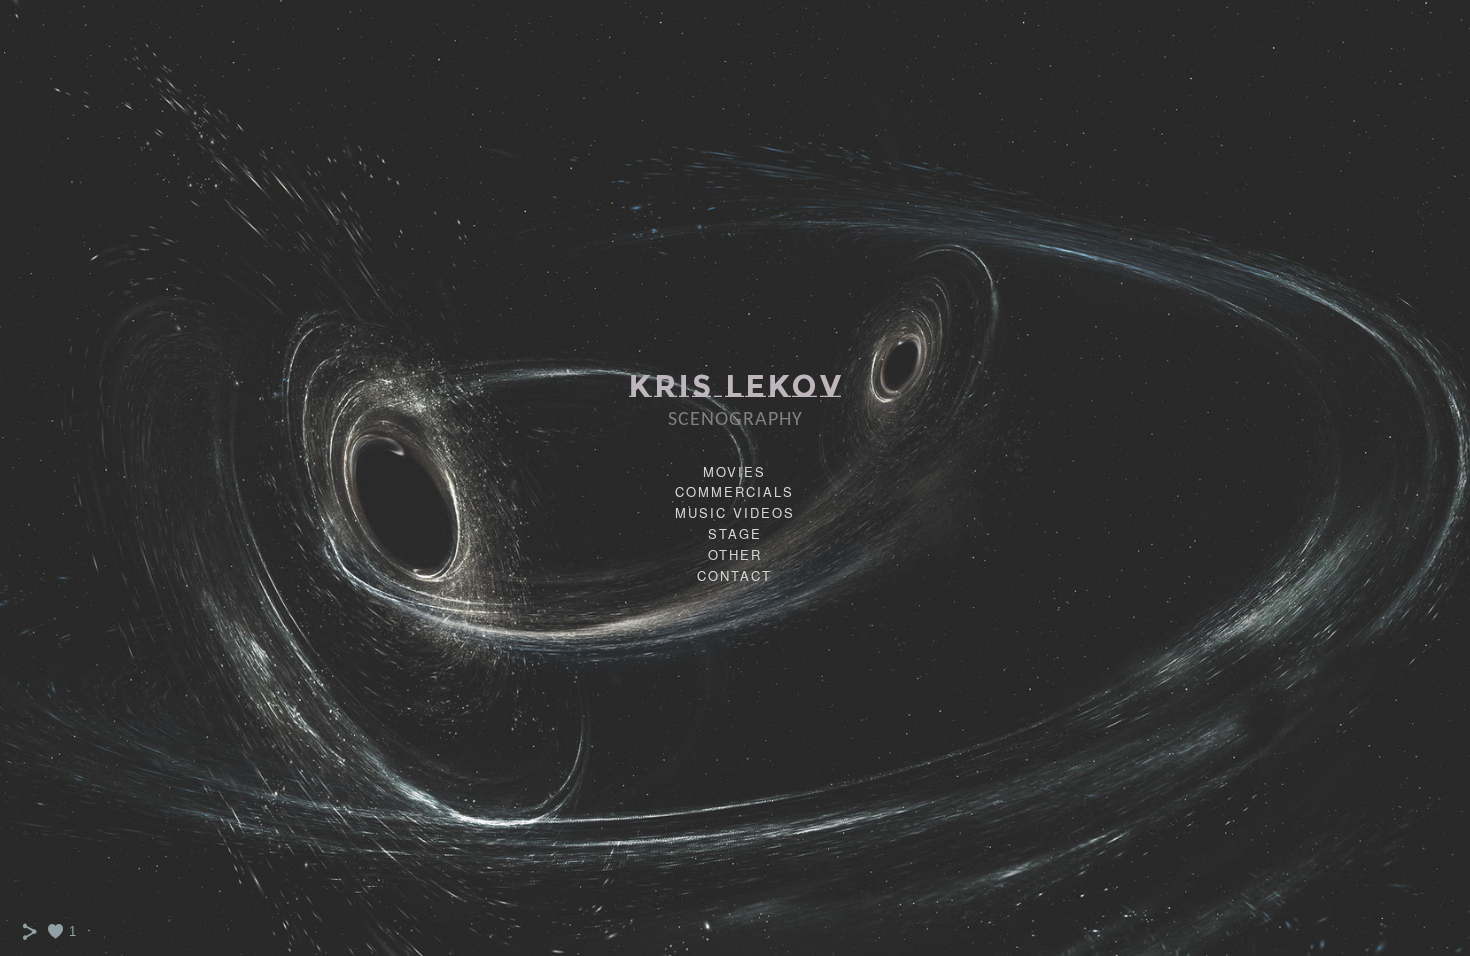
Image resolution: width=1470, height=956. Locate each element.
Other (735, 554)
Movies (734, 471)
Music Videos (735, 512)
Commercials (734, 491)
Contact (734, 575)
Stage (735, 533)
